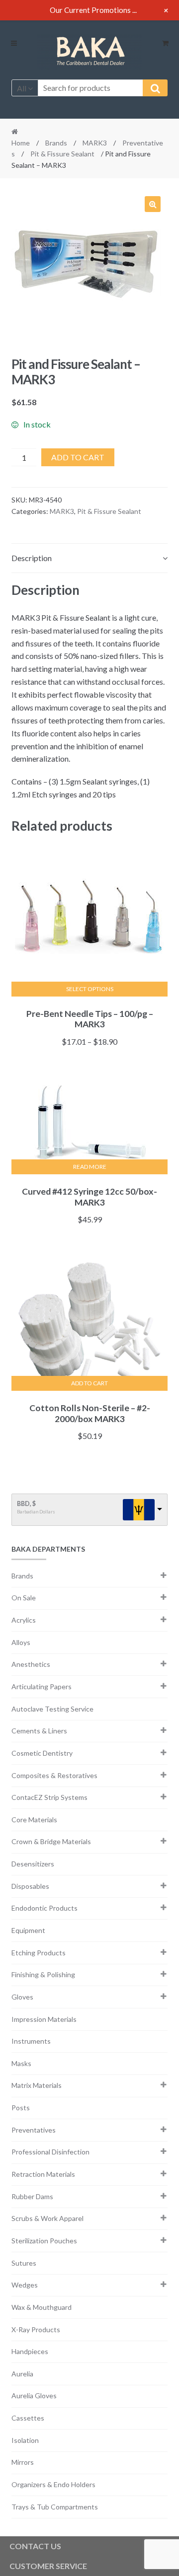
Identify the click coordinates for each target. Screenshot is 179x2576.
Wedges (25, 2285)
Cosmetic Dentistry (42, 1753)
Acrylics (24, 1620)
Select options (90, 989)
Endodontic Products (45, 1908)
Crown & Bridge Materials (51, 1841)
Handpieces (30, 2351)
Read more (90, 1167)
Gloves (22, 1997)
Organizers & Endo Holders (53, 2484)
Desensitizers (33, 1864)
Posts (21, 2108)
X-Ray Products (36, 2329)
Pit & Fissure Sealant (62, 154)
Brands (56, 143)
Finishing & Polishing (43, 1974)
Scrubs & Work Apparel (47, 2218)
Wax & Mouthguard (42, 2307)
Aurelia (22, 2374)
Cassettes (28, 2418)
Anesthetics (31, 1664)
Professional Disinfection (50, 2152)
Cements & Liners (39, 1731)
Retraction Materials (43, 2174)
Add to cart (78, 457)
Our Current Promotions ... (93, 10)
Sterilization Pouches (44, 2241)
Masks (21, 2063)
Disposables (30, 1886)
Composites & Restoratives (54, 1775)
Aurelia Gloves (34, 2396)
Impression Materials (44, 2019)
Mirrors (23, 2462)
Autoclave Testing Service (52, 1709)
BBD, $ (26, 1504)
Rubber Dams (32, 2196)
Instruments (31, 2041)
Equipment (28, 1930)
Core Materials (34, 1820)
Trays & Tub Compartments (55, 2507)
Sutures (24, 2263)
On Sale (24, 1598)
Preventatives (34, 2130)
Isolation (25, 2440)
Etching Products (39, 1953)
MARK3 (95, 143)
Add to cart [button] (89, 1383)
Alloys (21, 1642)
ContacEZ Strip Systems (49, 1797)
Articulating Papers (42, 1686)
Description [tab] (32, 558)
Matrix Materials (37, 2085)
